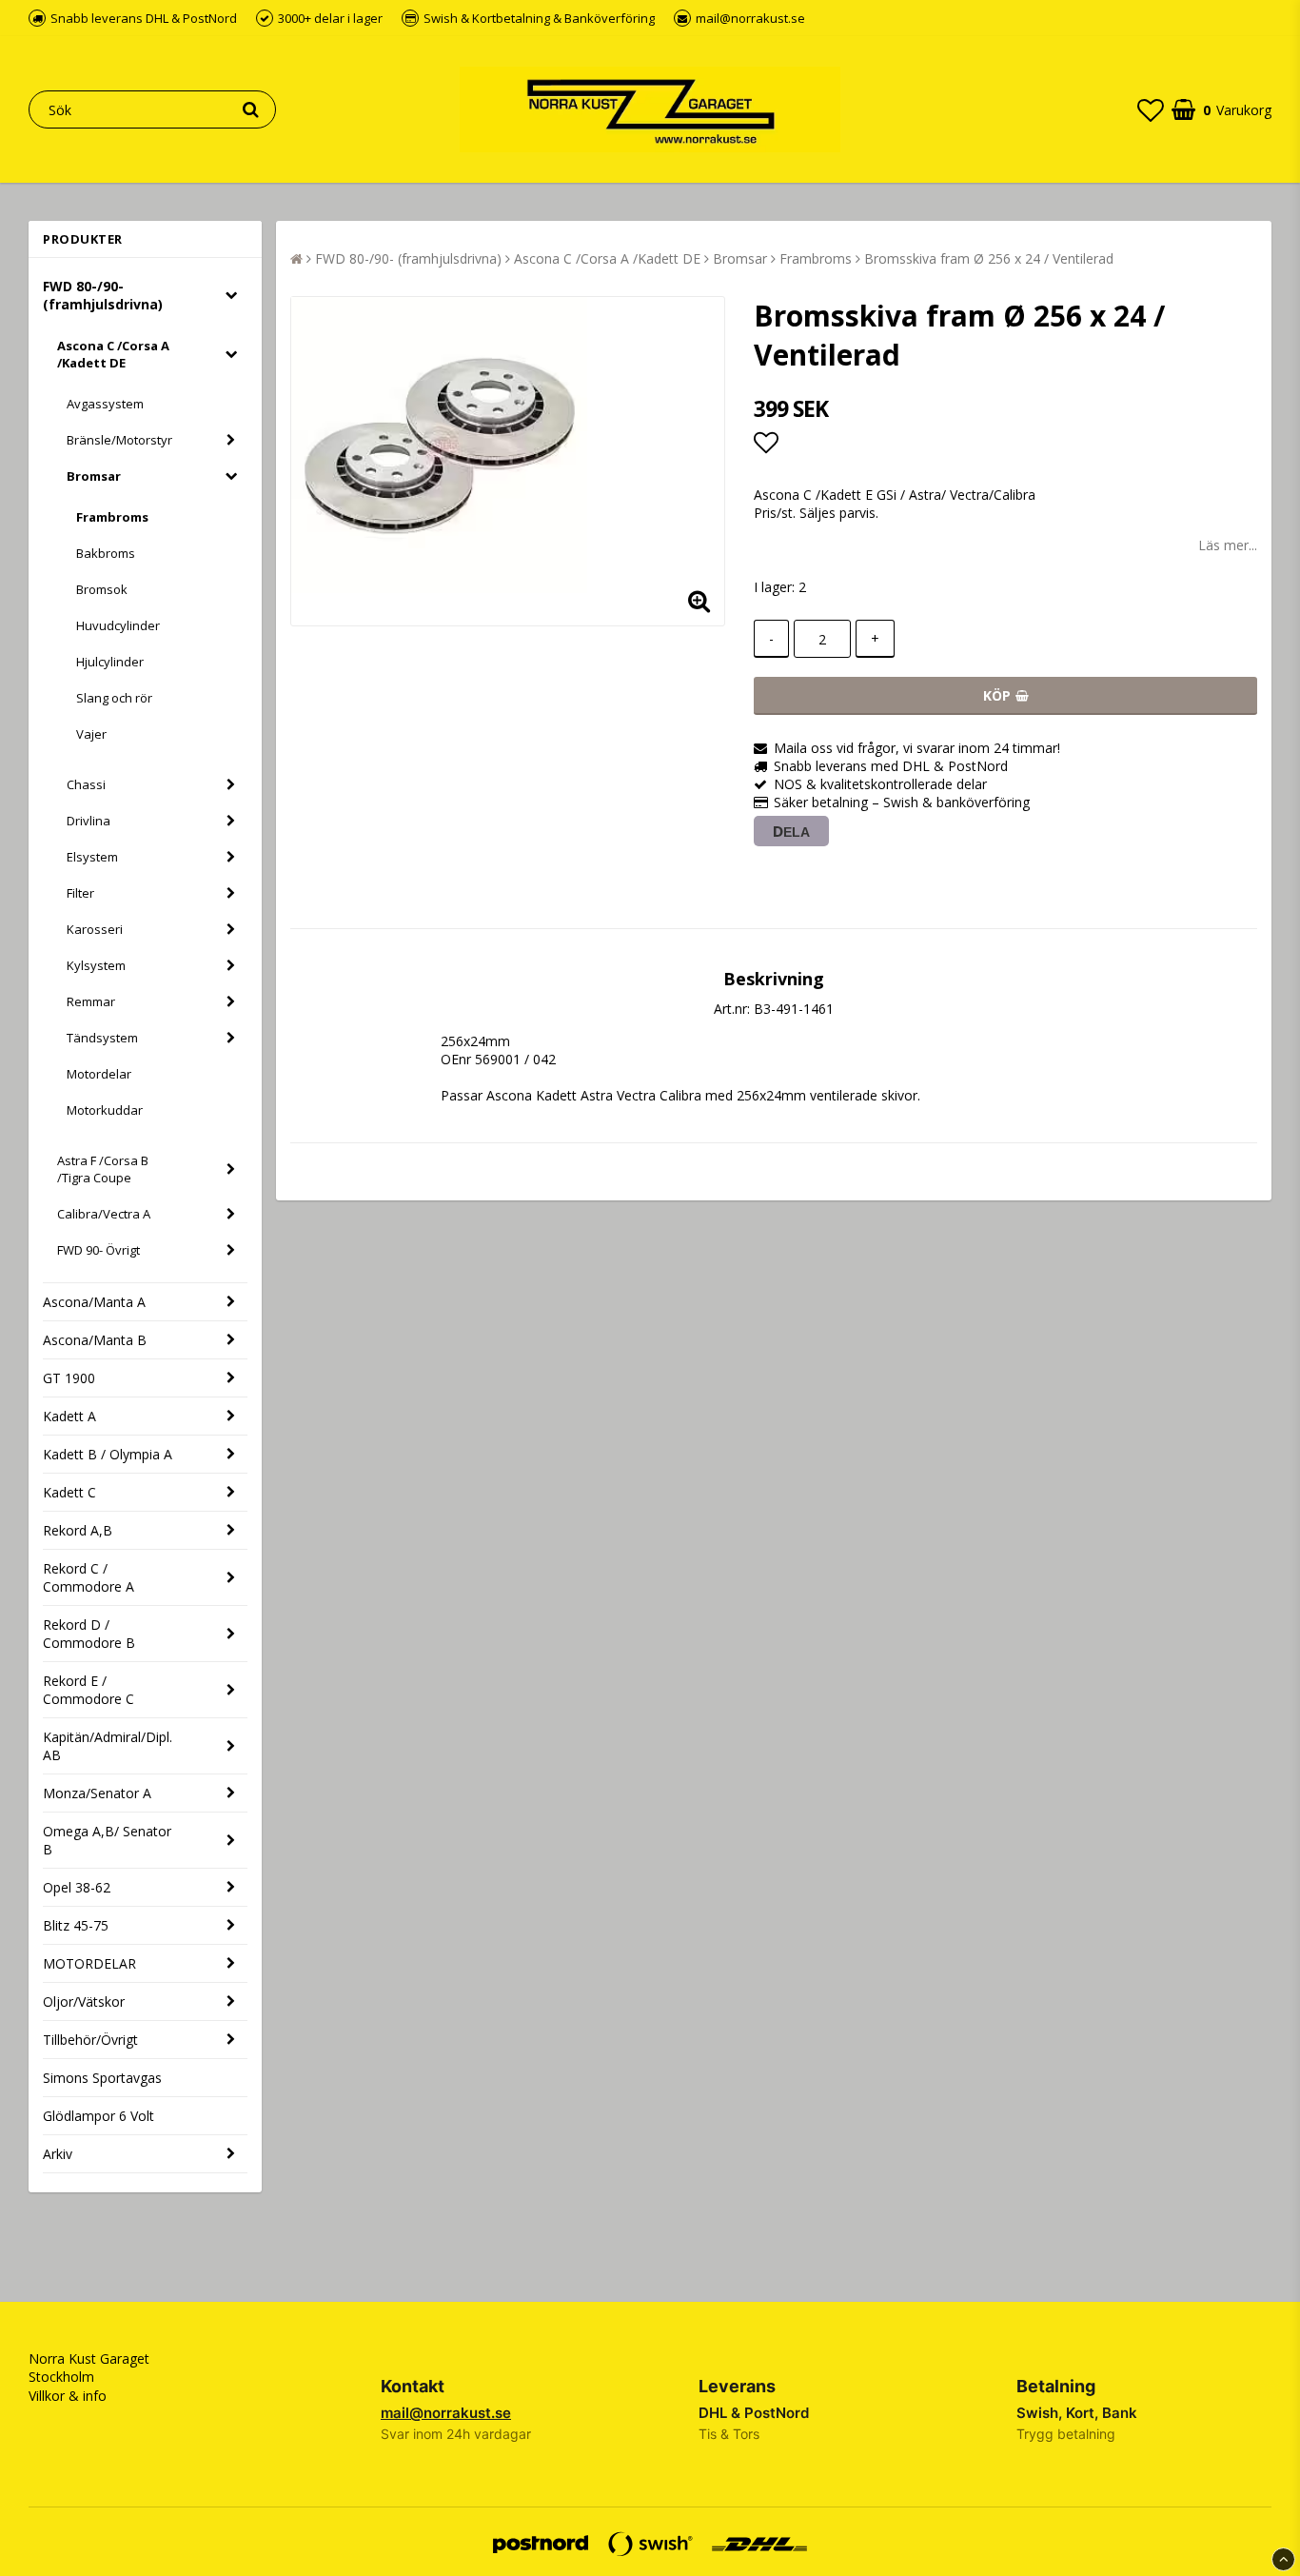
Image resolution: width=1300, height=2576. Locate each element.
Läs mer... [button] (1228, 545)
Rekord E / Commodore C (89, 1690)
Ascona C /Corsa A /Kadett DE (113, 354)
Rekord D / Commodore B (89, 1634)
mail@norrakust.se (446, 2413)
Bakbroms (106, 553)
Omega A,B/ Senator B (107, 1840)
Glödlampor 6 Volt (98, 2116)
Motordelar (99, 1074)
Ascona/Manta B (95, 1340)
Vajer (91, 734)
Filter (80, 893)
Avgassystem (105, 404)
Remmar (91, 1001)
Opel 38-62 (77, 1887)
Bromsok (102, 589)
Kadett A (69, 1416)
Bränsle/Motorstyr (119, 440)
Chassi (86, 784)
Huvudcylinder (118, 625)
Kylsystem (96, 965)
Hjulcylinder (110, 662)
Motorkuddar (105, 1110)
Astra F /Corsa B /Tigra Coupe (103, 1169)
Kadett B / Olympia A (108, 1454)
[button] (1151, 109)
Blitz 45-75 (76, 1925)
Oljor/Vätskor (84, 2001)
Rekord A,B (78, 1530)
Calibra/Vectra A (104, 1214)
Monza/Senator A (97, 1793)
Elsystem (92, 857)
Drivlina (89, 821)
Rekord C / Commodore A (89, 1577)
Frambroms (112, 517)
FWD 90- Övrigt (98, 1250)
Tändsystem (102, 1038)
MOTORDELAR (89, 1963)
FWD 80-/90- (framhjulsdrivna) (103, 295)
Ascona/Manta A (94, 1302)
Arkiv (58, 2154)
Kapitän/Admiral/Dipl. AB (108, 1746)
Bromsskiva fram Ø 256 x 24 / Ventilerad (989, 258)
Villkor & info (68, 2396)
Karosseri (95, 929)
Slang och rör (114, 698)
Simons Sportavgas (102, 2078)
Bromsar (94, 476)
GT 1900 (69, 1378)
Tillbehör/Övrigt (90, 2040)
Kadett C (69, 1492)
